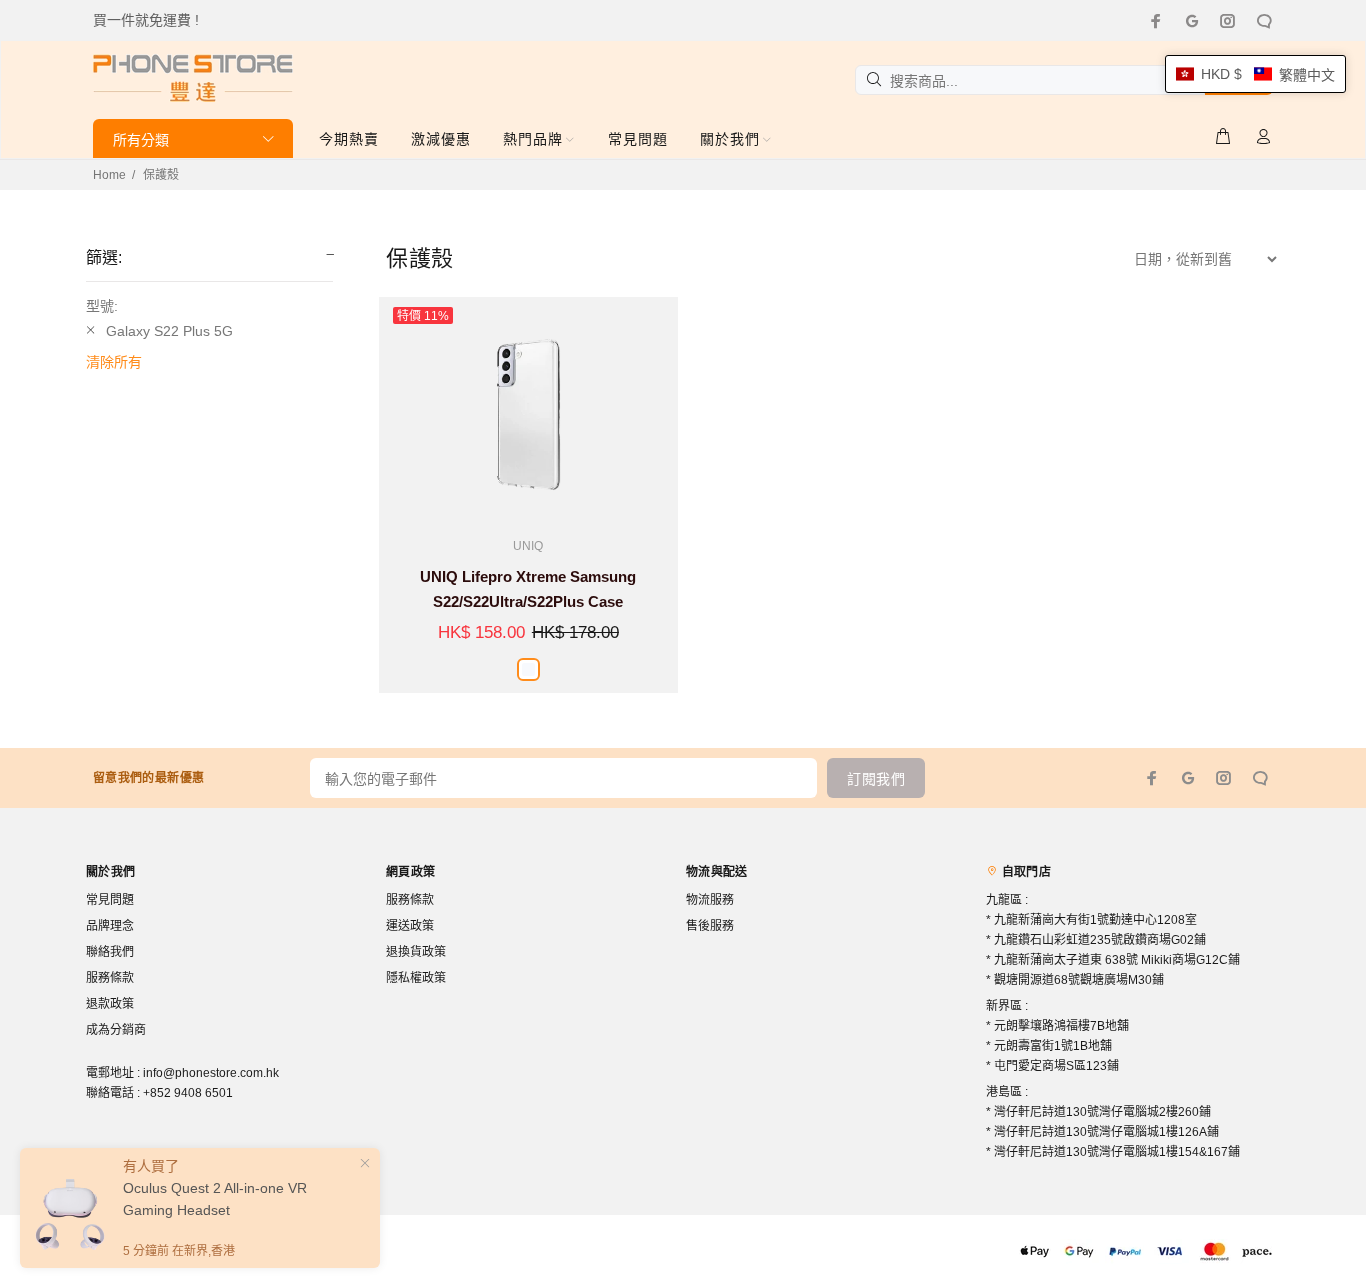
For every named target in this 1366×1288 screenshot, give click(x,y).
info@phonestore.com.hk (211, 1073)
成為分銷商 (116, 1030)
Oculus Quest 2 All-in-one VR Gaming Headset (215, 1199)
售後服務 (710, 926)
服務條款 (110, 978)
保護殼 (161, 175)
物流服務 (710, 900)
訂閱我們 (876, 779)
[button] (1255, 74)
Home (109, 175)
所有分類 (141, 140)
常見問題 (110, 900)
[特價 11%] (528, 412)
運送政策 (410, 926)
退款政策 (110, 1004)
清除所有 (114, 362)
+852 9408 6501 (188, 1093)
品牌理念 (110, 926)
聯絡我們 (110, 952)
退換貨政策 (416, 952)
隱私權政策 (416, 978)
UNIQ (528, 546)
